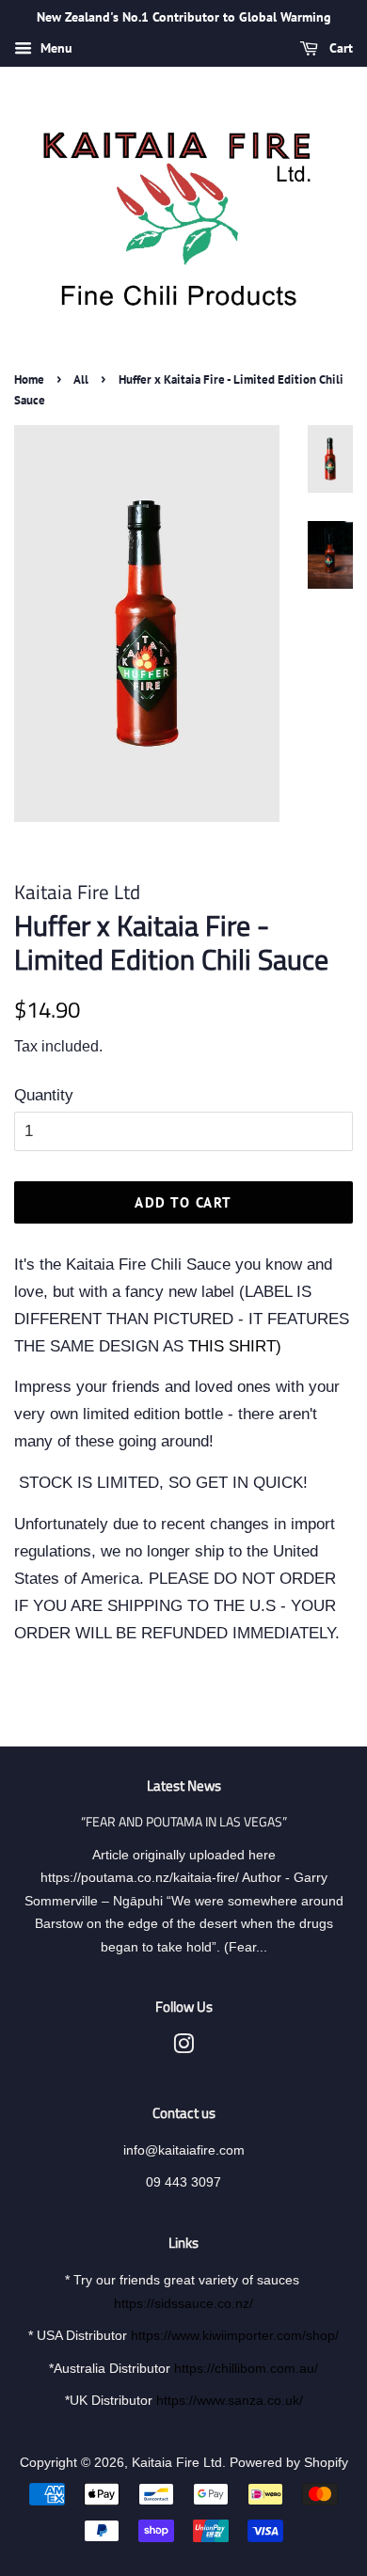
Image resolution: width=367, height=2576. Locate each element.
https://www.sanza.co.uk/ (230, 2400)
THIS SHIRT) (235, 1346)
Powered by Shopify (289, 2462)
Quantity (44, 1095)
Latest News (184, 1786)
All (81, 379)
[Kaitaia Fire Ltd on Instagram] (183, 2047)
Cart (339, 48)
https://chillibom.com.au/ (246, 2368)
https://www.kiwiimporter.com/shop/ (235, 2335)
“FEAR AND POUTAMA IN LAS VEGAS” (184, 1822)
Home (29, 379)
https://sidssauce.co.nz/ (183, 2303)
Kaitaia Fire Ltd (177, 2462)
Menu (55, 48)
